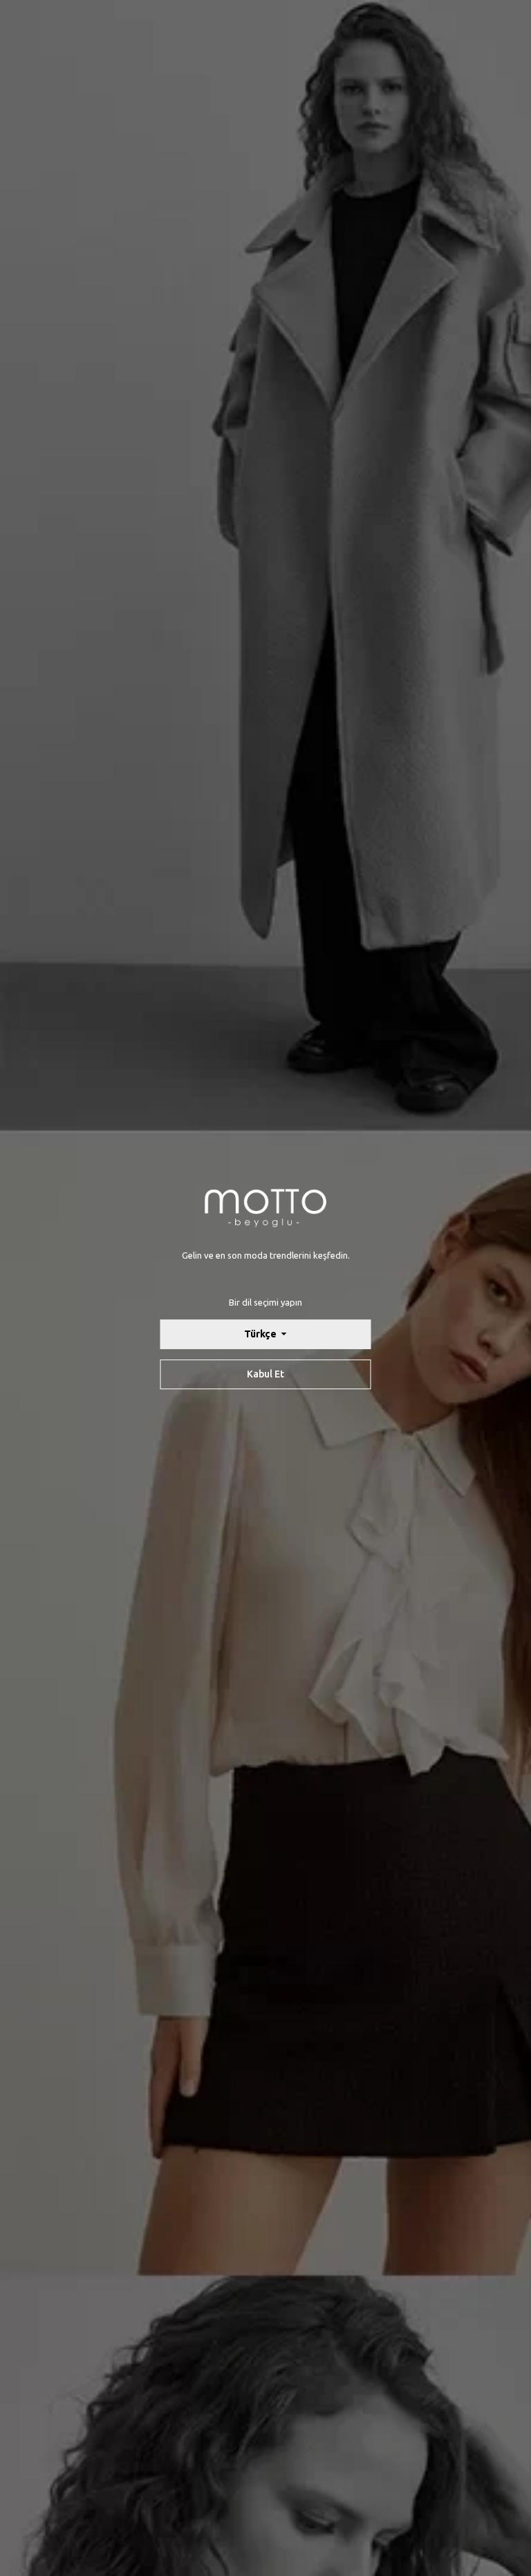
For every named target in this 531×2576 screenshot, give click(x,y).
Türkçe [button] (261, 1334)
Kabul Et (265, 1374)
